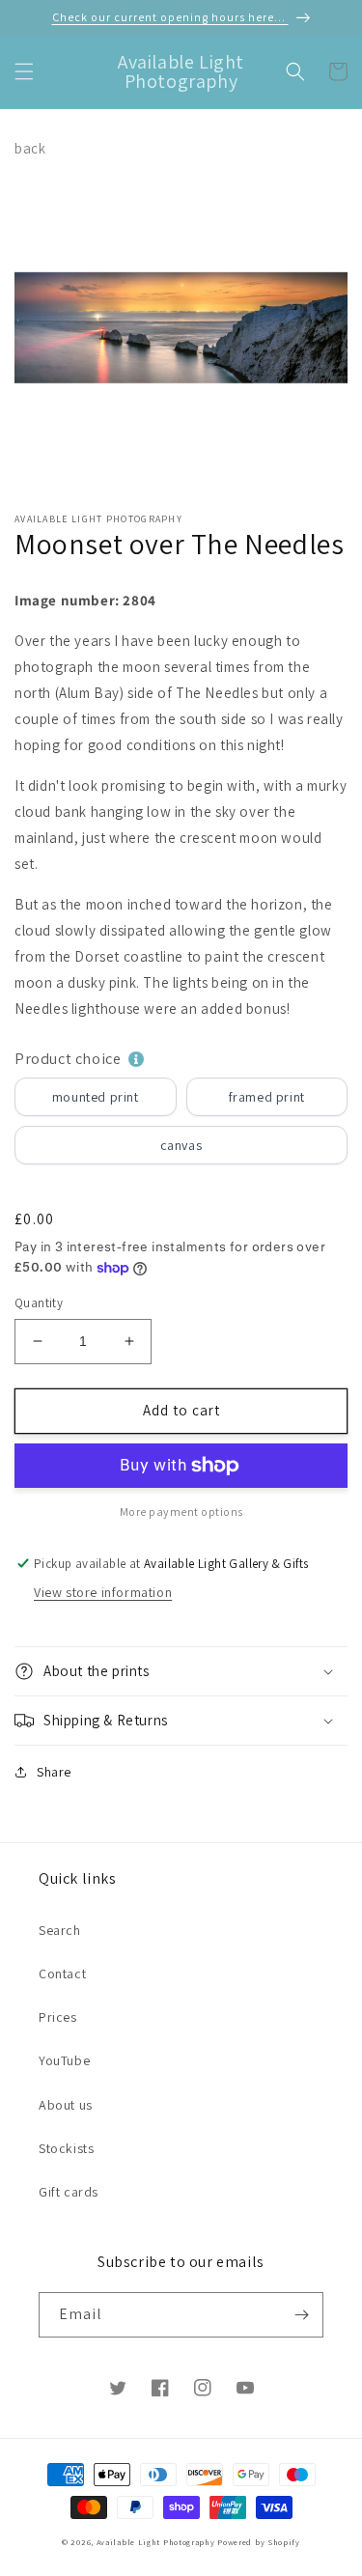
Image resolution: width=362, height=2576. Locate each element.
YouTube (64, 2060)
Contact (62, 1974)
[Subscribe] (301, 2315)
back (30, 148)
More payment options (181, 1512)
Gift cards (69, 2192)
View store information (103, 1592)
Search (60, 1930)
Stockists (66, 2148)
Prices (58, 2017)
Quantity (39, 1303)
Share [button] (54, 1772)
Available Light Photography (156, 2542)
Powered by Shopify (259, 2542)
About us (66, 2105)
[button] (24, 71)
